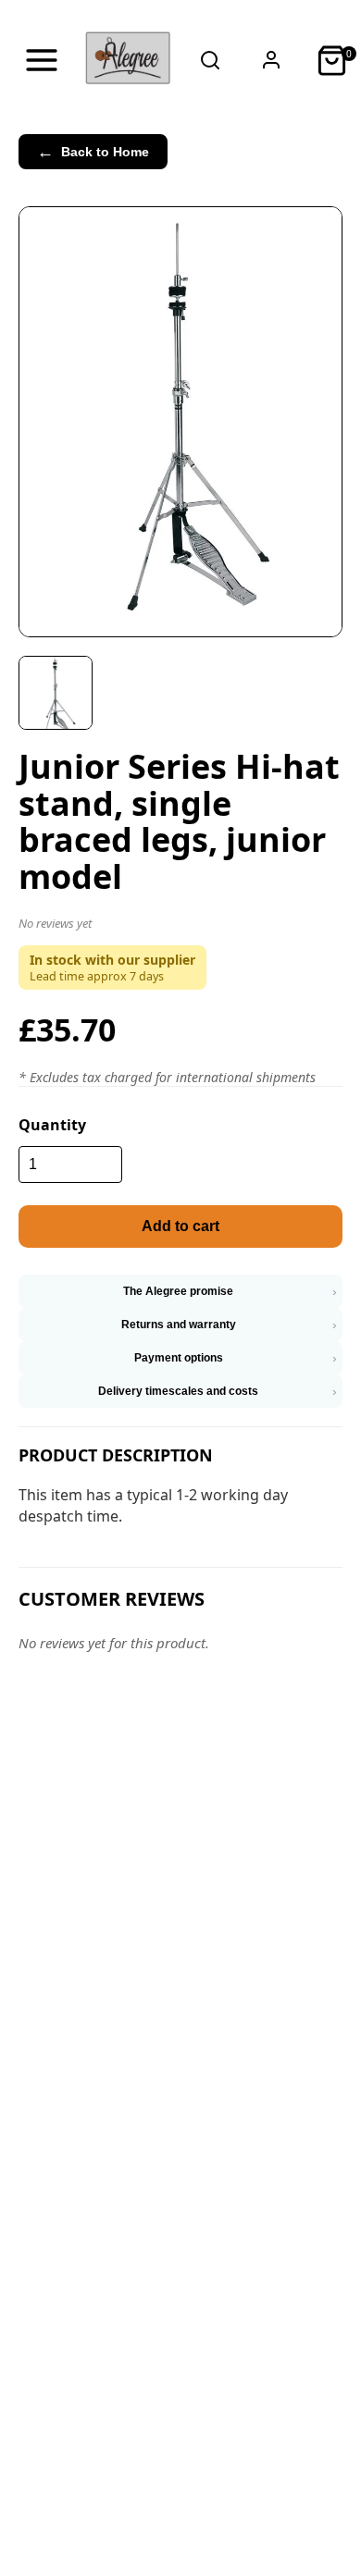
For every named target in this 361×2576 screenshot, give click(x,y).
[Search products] (210, 60)
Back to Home (93, 152)
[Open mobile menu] (42, 60)
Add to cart (180, 1226)
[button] (180, 927)
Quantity (52, 1125)
